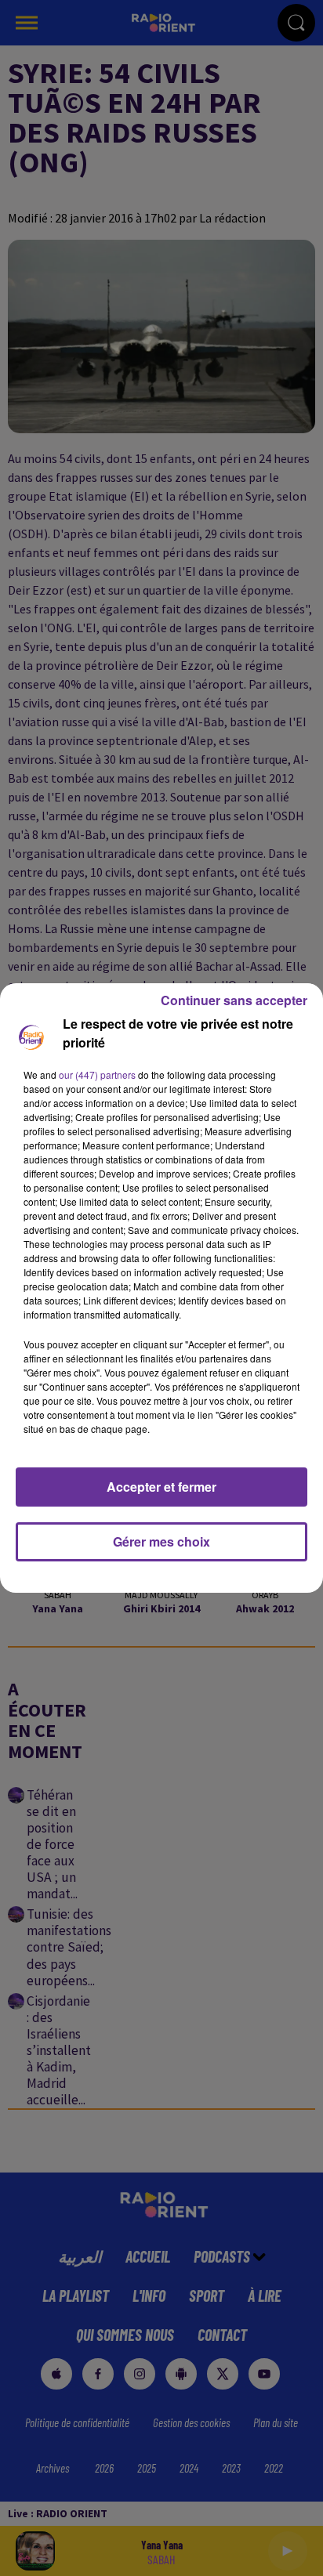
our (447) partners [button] (97, 1075)
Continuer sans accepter (234, 1000)
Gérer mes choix (161, 1541)
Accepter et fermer (161, 1487)
